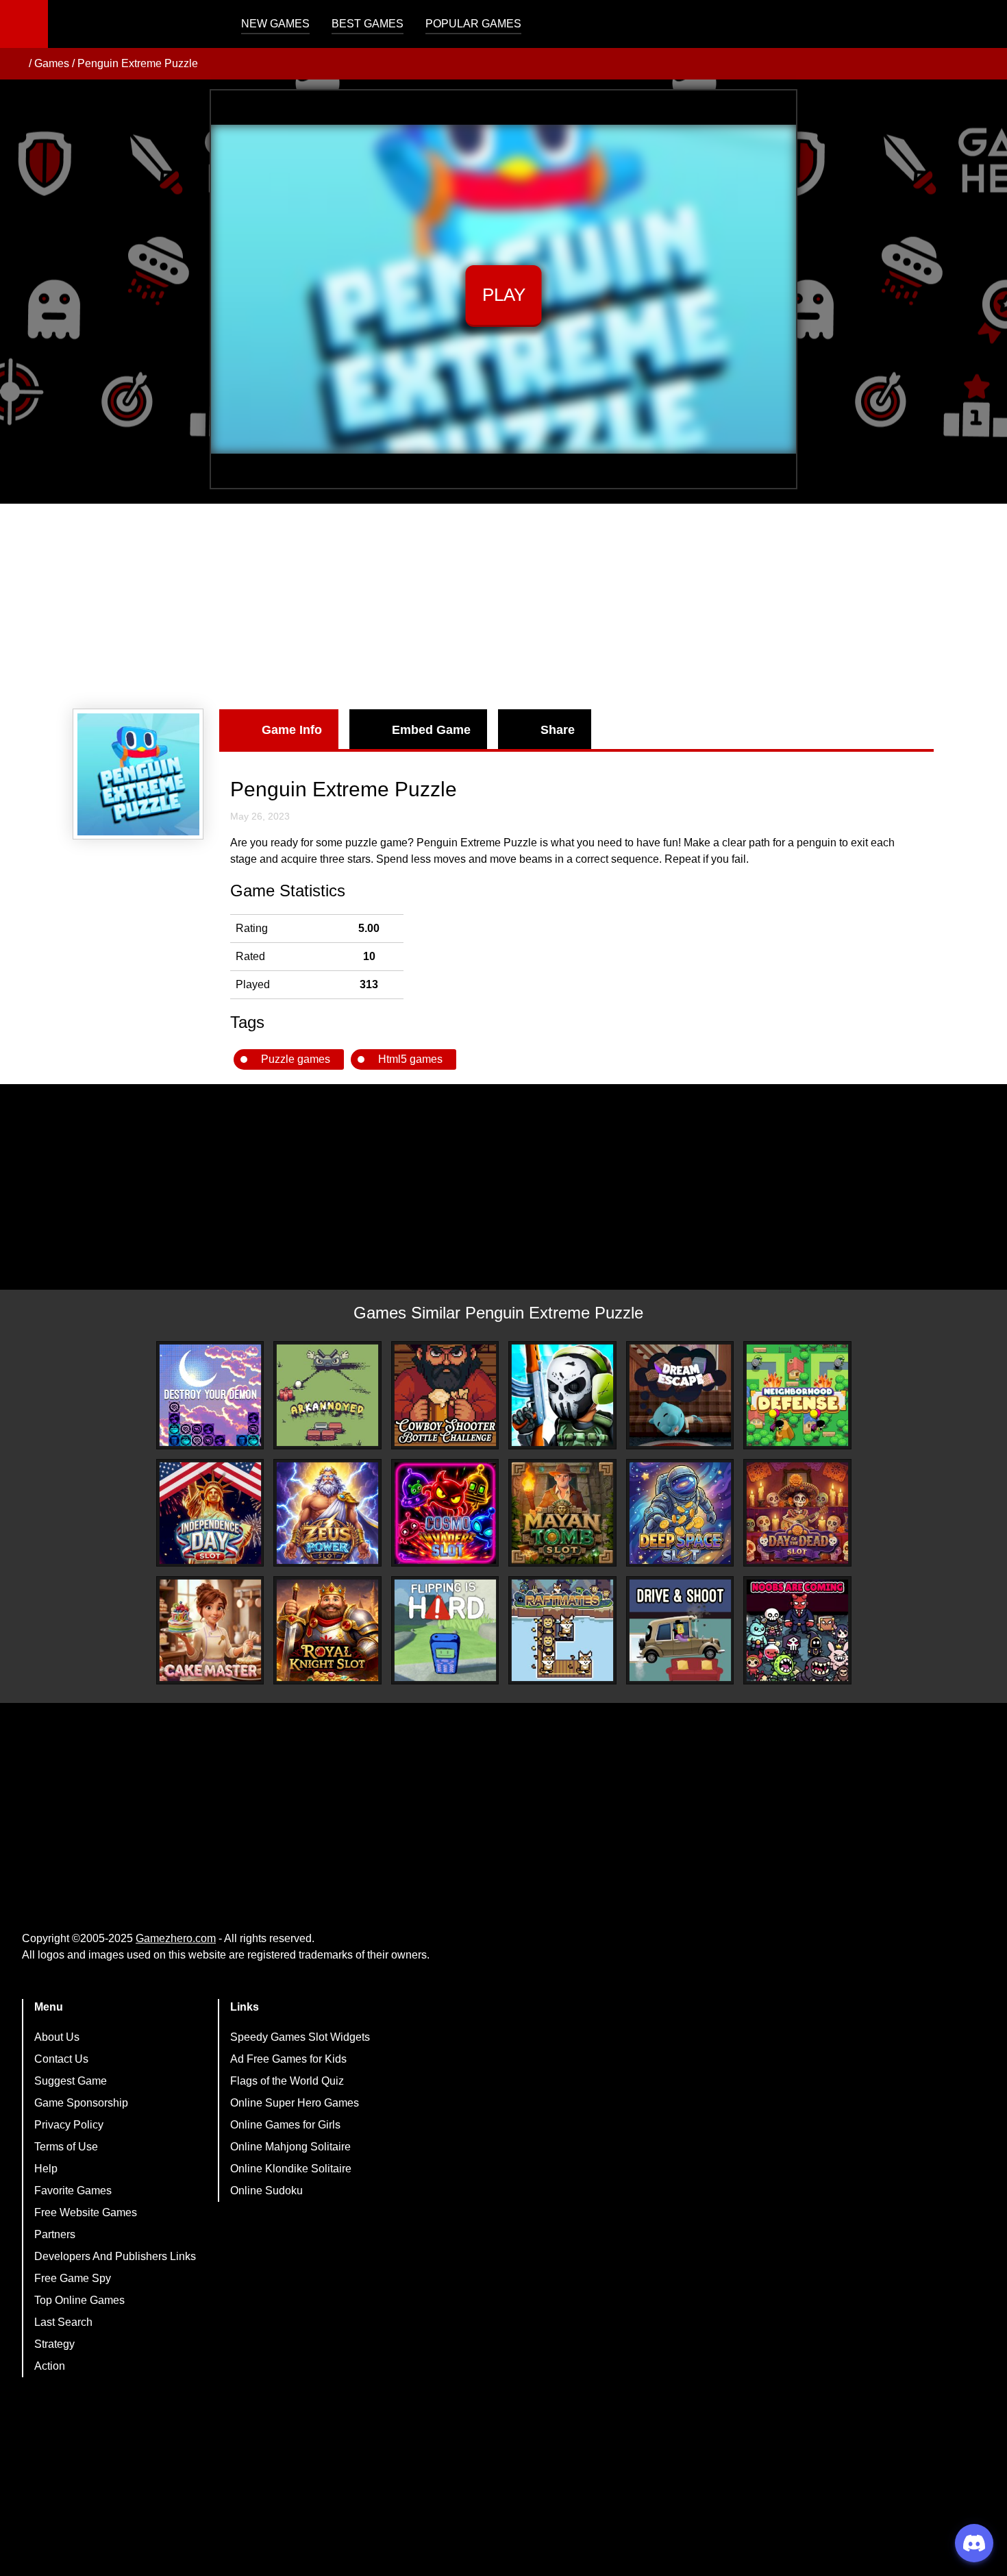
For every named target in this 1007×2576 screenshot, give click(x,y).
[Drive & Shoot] (680, 1630)
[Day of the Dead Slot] (797, 1513)
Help (46, 2169)
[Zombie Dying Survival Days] (562, 1395)
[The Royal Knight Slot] (327, 1630)
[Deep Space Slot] (680, 1513)
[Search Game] (984, 27)
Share (558, 730)
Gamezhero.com (176, 1938)
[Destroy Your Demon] (210, 1395)
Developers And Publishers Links (115, 2256)
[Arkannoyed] (327, 1395)
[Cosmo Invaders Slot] (445, 1513)
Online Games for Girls (285, 2125)
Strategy (54, 2344)
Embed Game (431, 730)
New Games (275, 24)
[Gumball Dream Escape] (680, 1395)
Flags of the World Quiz (287, 2081)
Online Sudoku (266, 2191)
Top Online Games (79, 2300)
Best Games (368, 24)
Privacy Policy (69, 2125)
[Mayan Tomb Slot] (562, 1513)
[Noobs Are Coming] (797, 1630)
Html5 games (410, 1059)
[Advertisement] (503, 606)
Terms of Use (66, 2147)
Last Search (63, 2322)
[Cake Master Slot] (210, 1630)
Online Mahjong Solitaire (290, 2147)
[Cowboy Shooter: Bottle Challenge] (445, 1395)
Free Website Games (86, 2212)
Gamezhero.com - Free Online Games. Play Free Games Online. (134, 24)
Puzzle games (296, 1059)
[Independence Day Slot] (210, 1513)
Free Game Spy (73, 2278)
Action (50, 2366)
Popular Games (473, 24)
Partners (55, 2234)
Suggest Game (71, 2081)
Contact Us (61, 2059)
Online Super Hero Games (295, 2103)
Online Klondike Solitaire (291, 2169)
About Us (57, 2037)
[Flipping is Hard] (445, 1630)
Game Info (292, 730)
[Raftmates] (562, 1630)
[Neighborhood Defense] (797, 1395)
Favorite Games (73, 2191)
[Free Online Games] (16, 64)
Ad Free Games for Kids (288, 2059)
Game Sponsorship (81, 2103)
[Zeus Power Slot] (327, 1513)
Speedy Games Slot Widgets (300, 2037)
